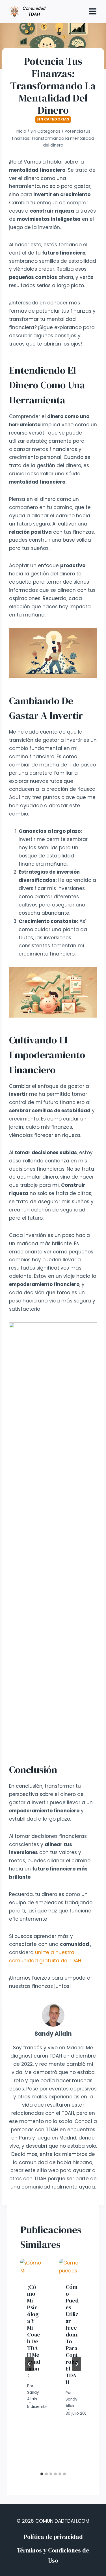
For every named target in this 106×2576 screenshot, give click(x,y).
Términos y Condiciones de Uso (53, 2555)
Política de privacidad (53, 2537)
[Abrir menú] (93, 11)
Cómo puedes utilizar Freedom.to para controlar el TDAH (72, 2334)
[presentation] (34, 2268)
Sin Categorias (53, 119)
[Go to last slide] (29, 2364)
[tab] (42, 2474)
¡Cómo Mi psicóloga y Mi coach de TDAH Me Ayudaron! (34, 2331)
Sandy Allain (53, 2034)
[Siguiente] (77, 2364)
